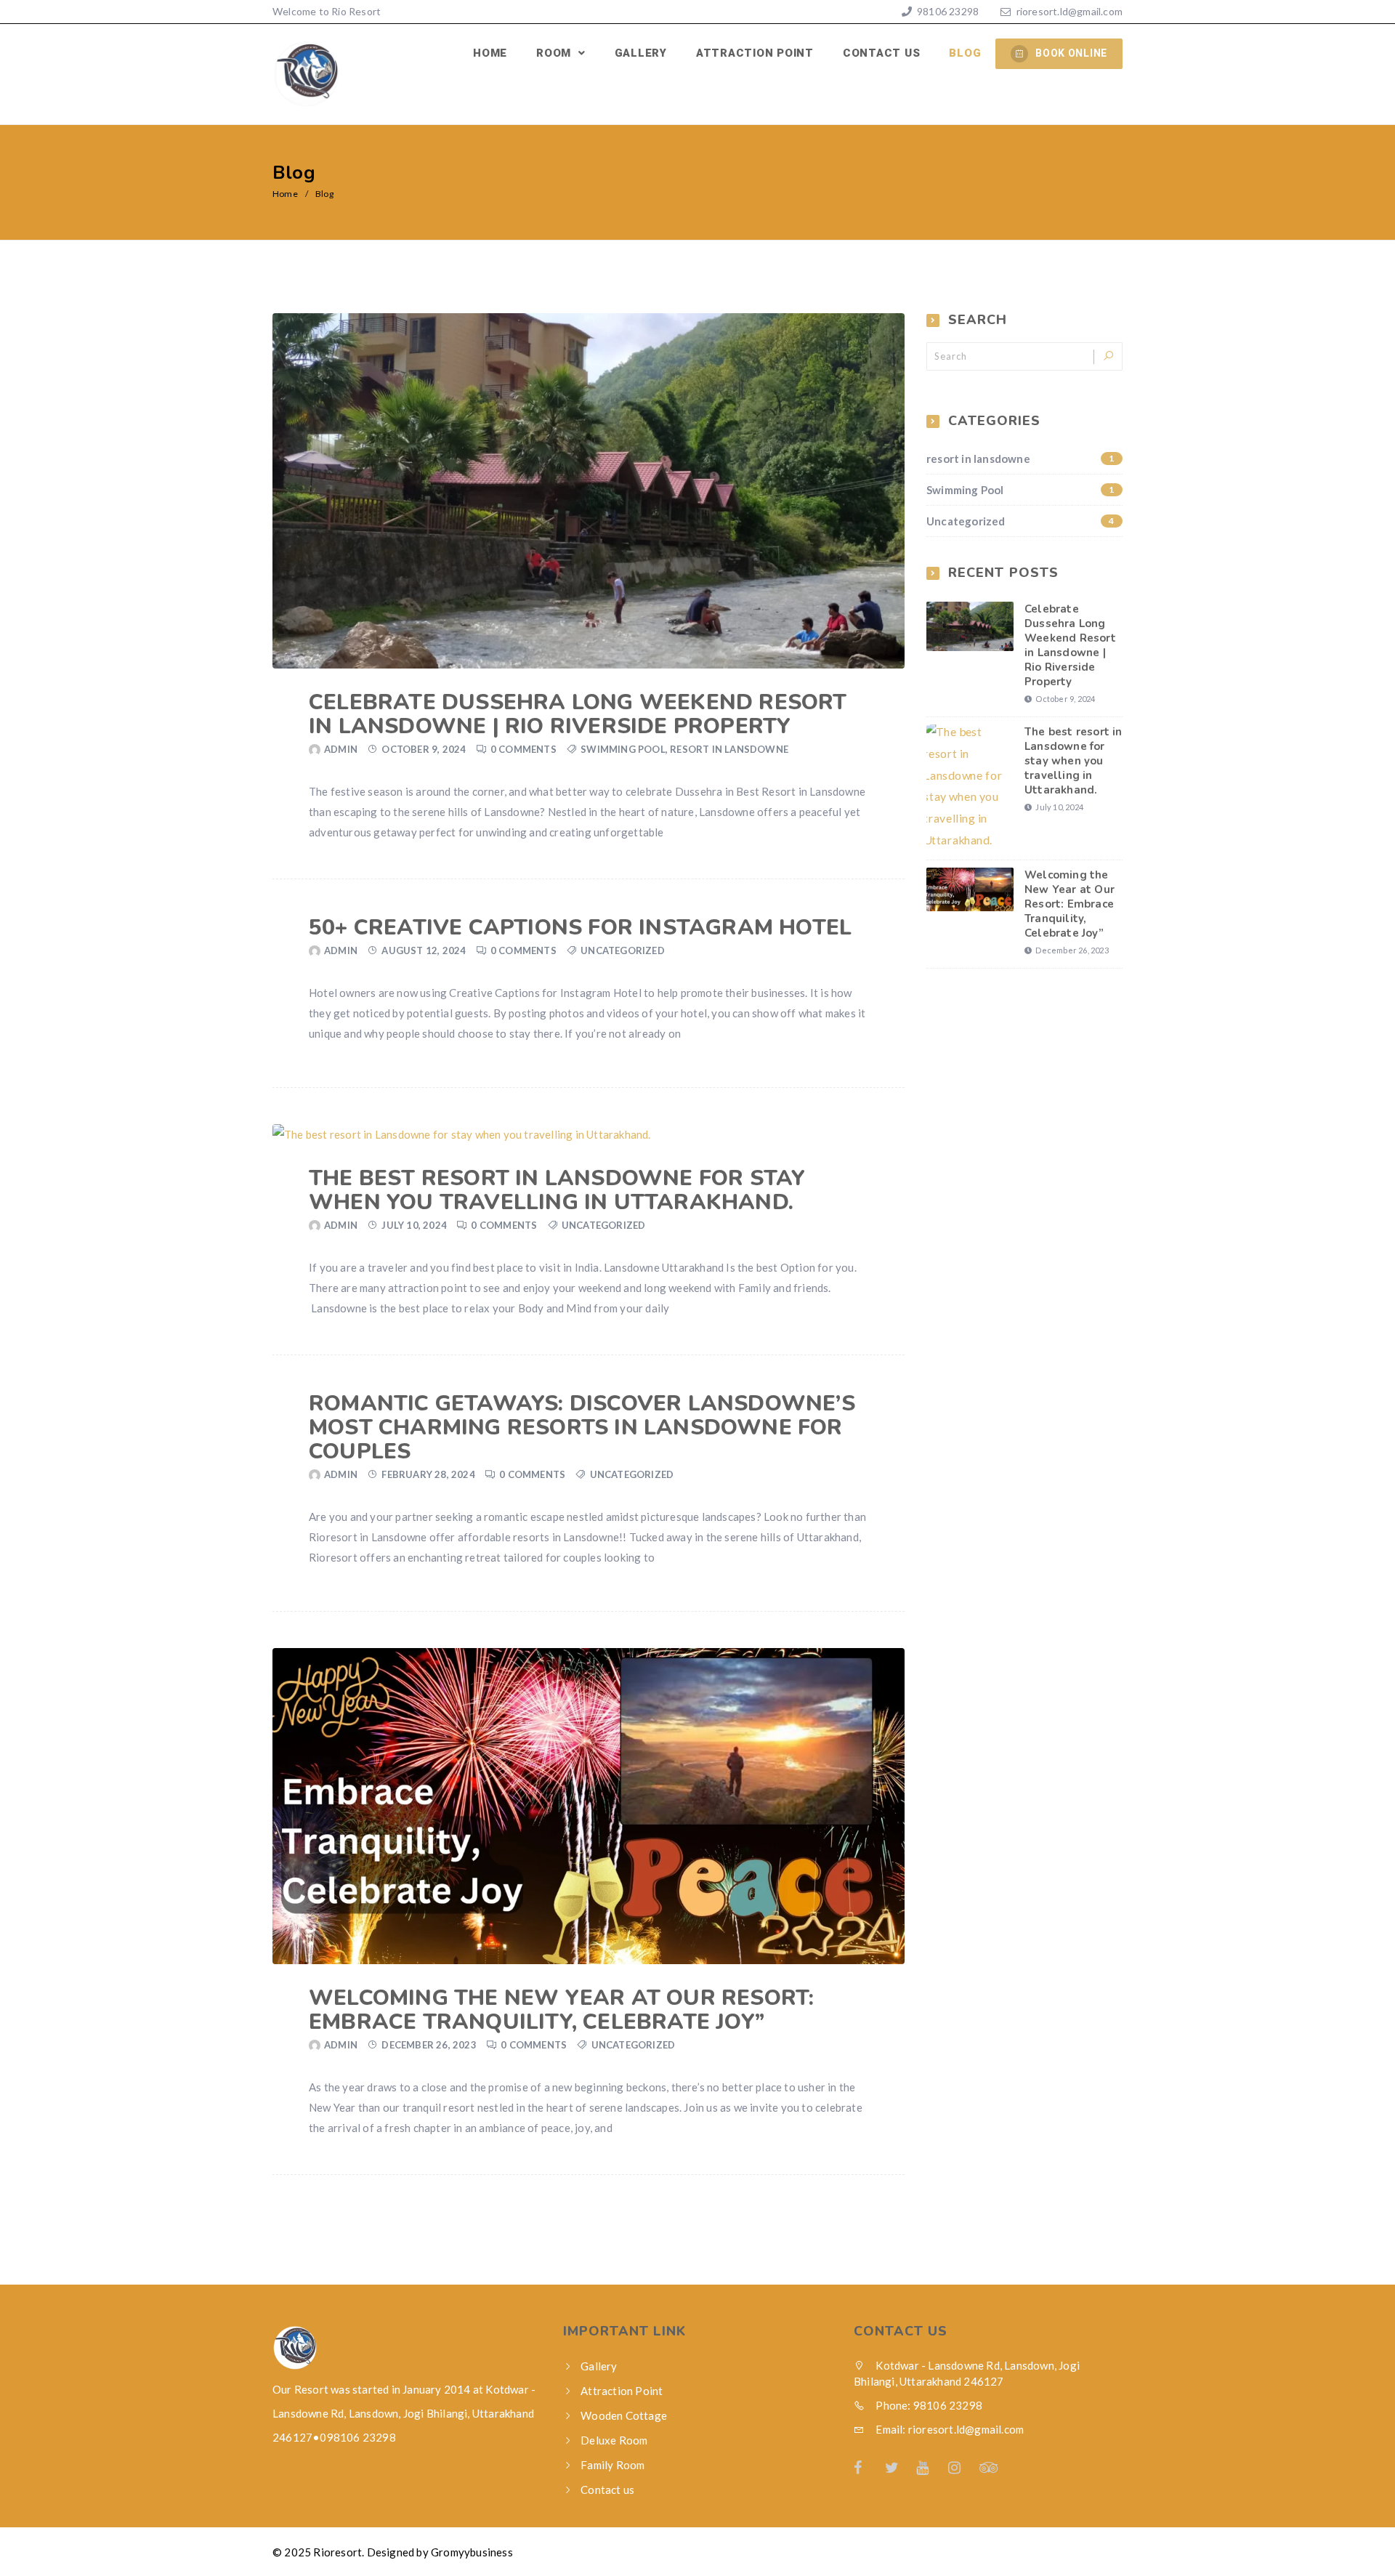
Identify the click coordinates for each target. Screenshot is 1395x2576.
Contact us (882, 53)
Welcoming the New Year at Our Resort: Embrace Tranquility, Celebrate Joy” (561, 2010)
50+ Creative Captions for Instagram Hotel (580, 928)
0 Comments (523, 749)
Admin (341, 749)
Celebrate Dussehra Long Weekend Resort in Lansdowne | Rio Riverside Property (578, 714)
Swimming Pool (623, 749)
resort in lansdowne (729, 749)
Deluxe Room (614, 2440)
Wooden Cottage (624, 2415)
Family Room (612, 2465)
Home (490, 53)
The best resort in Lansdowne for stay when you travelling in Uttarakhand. (557, 1190)
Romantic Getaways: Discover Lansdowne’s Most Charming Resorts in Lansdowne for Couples (582, 1428)
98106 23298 (947, 11)
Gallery (641, 53)
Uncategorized (623, 950)
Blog (965, 53)
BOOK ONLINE (1071, 53)
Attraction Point (755, 53)
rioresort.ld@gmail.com (1069, 11)
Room (555, 53)
